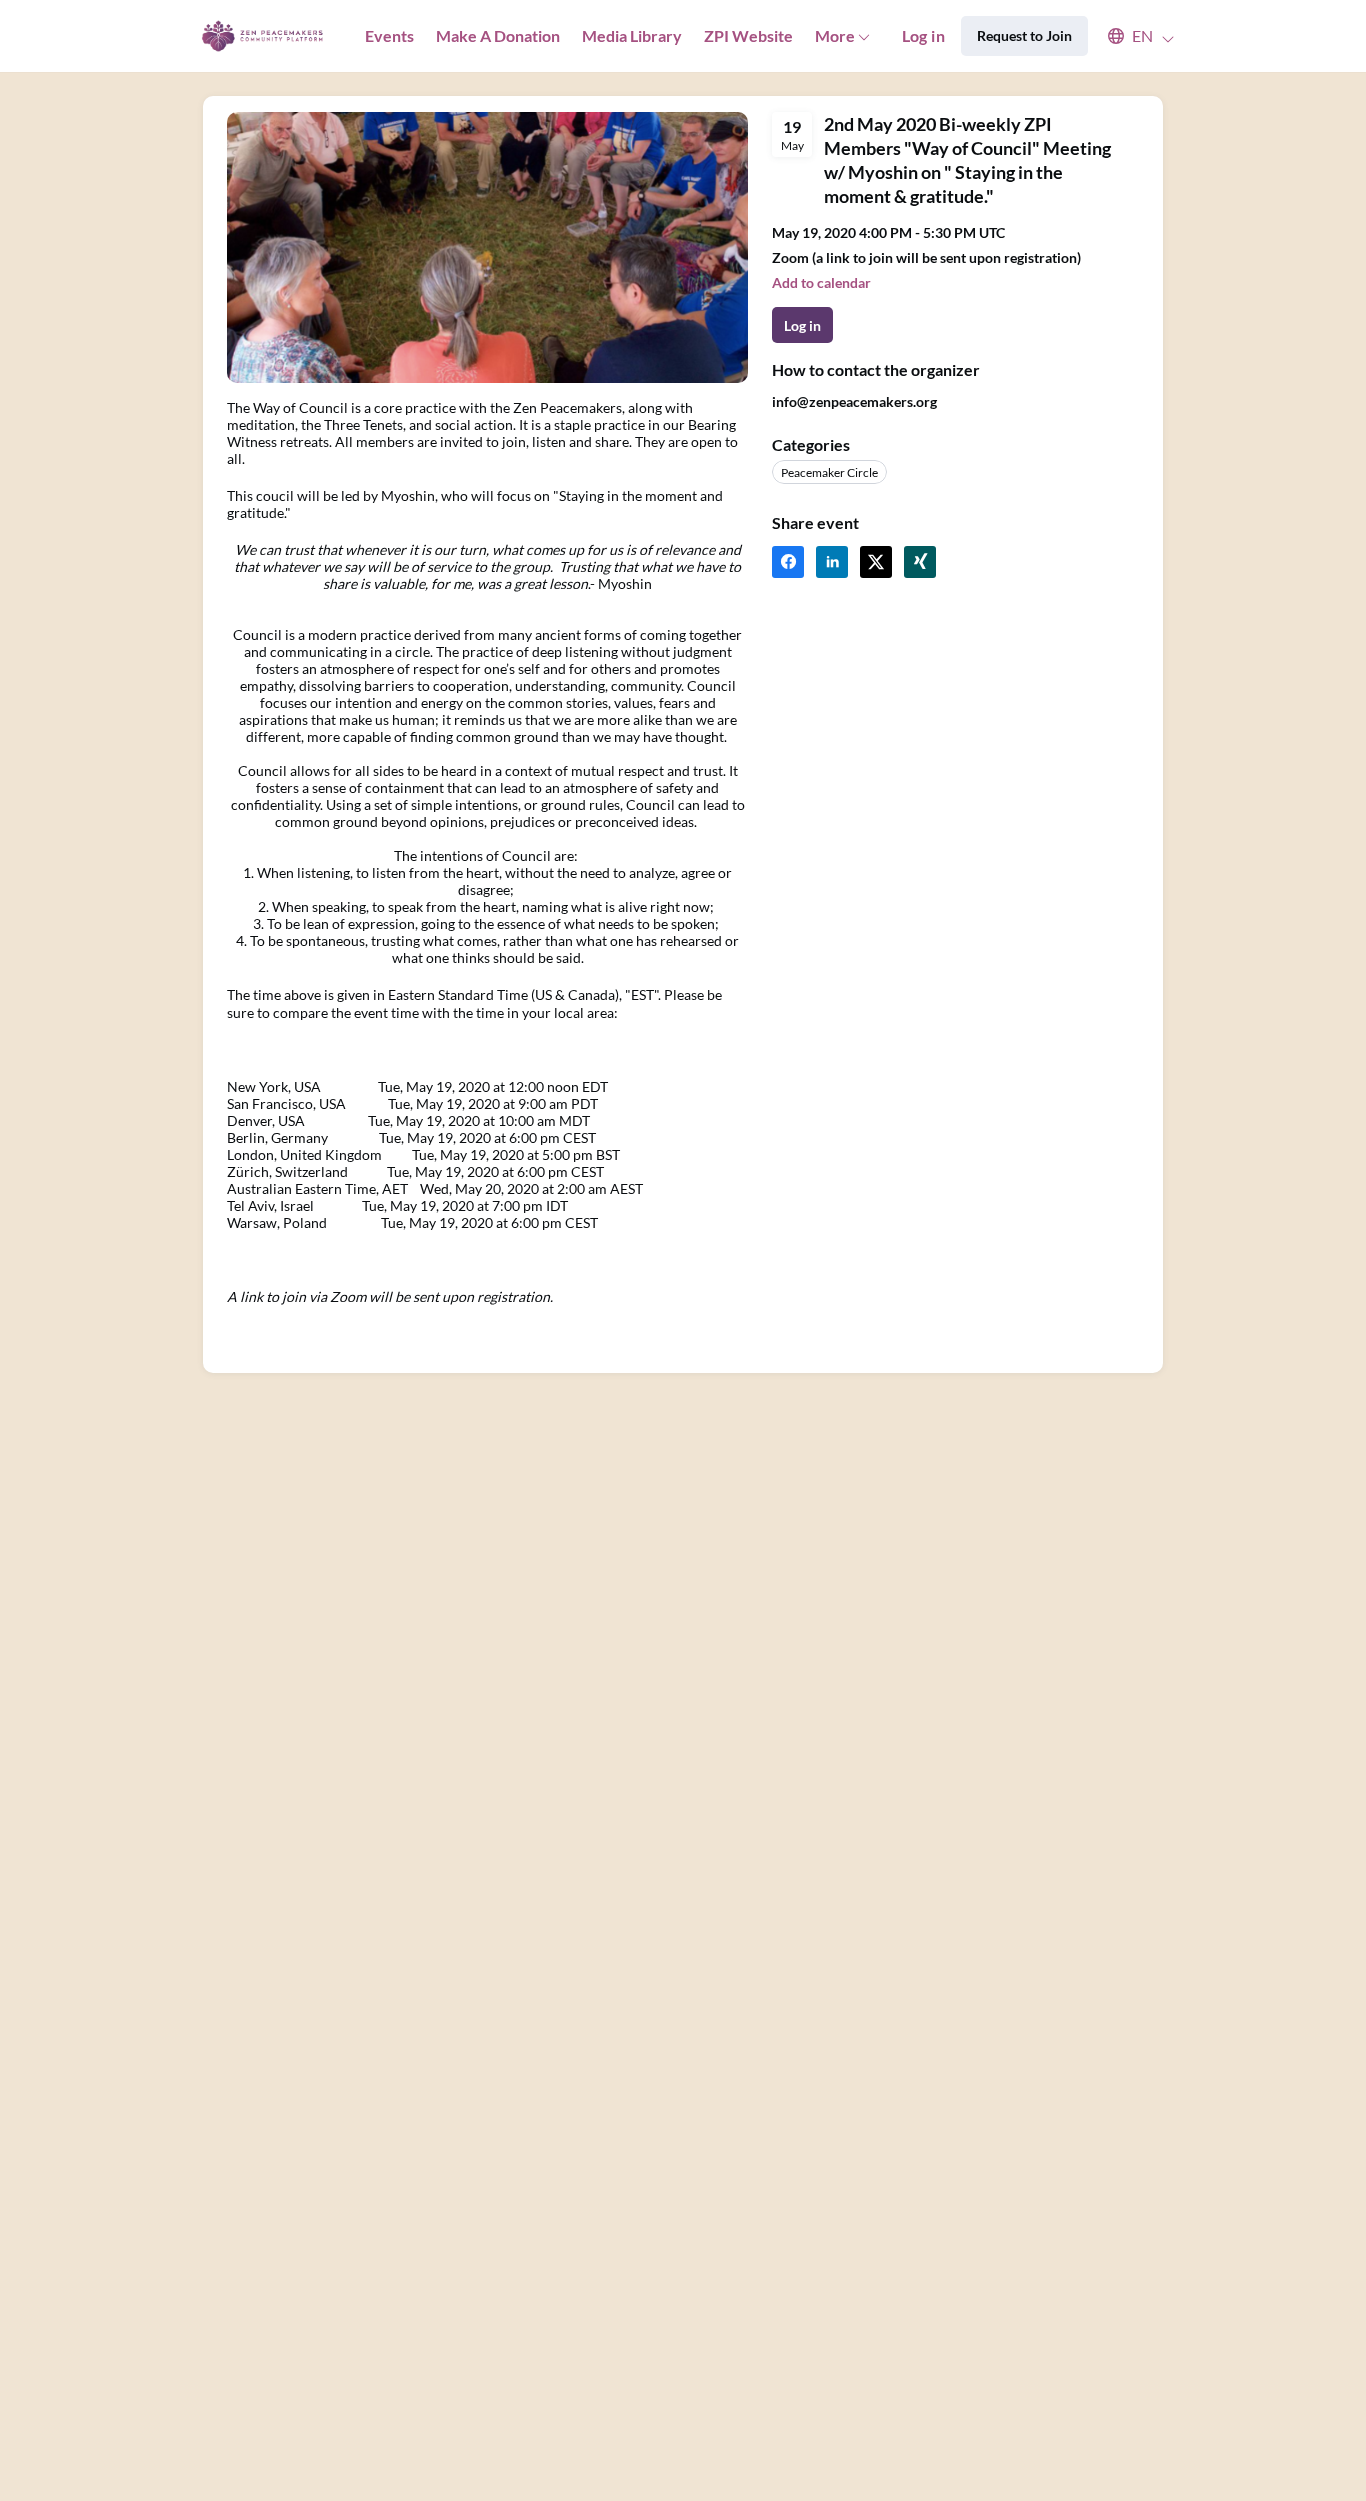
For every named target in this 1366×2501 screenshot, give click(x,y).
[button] (1131, 36)
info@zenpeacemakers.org (854, 401)
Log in (923, 35)
